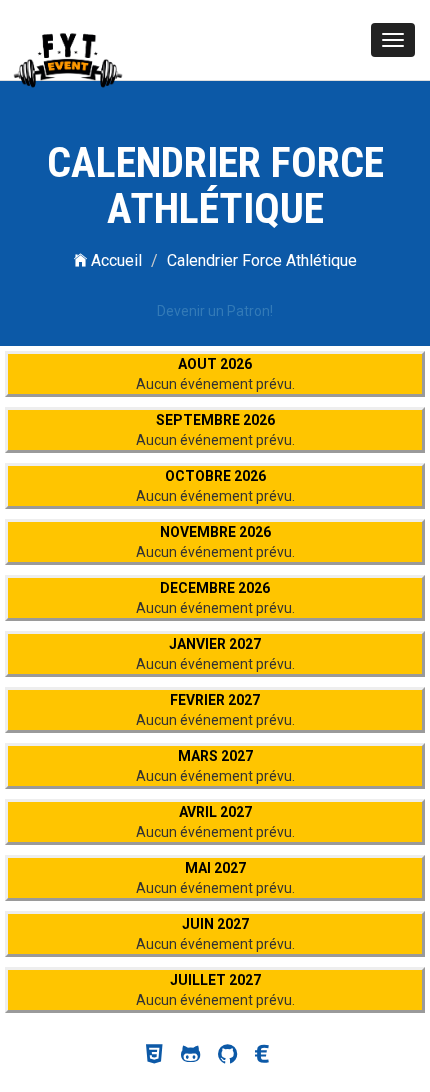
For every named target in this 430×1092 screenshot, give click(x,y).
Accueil (114, 260)
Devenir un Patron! (215, 311)
